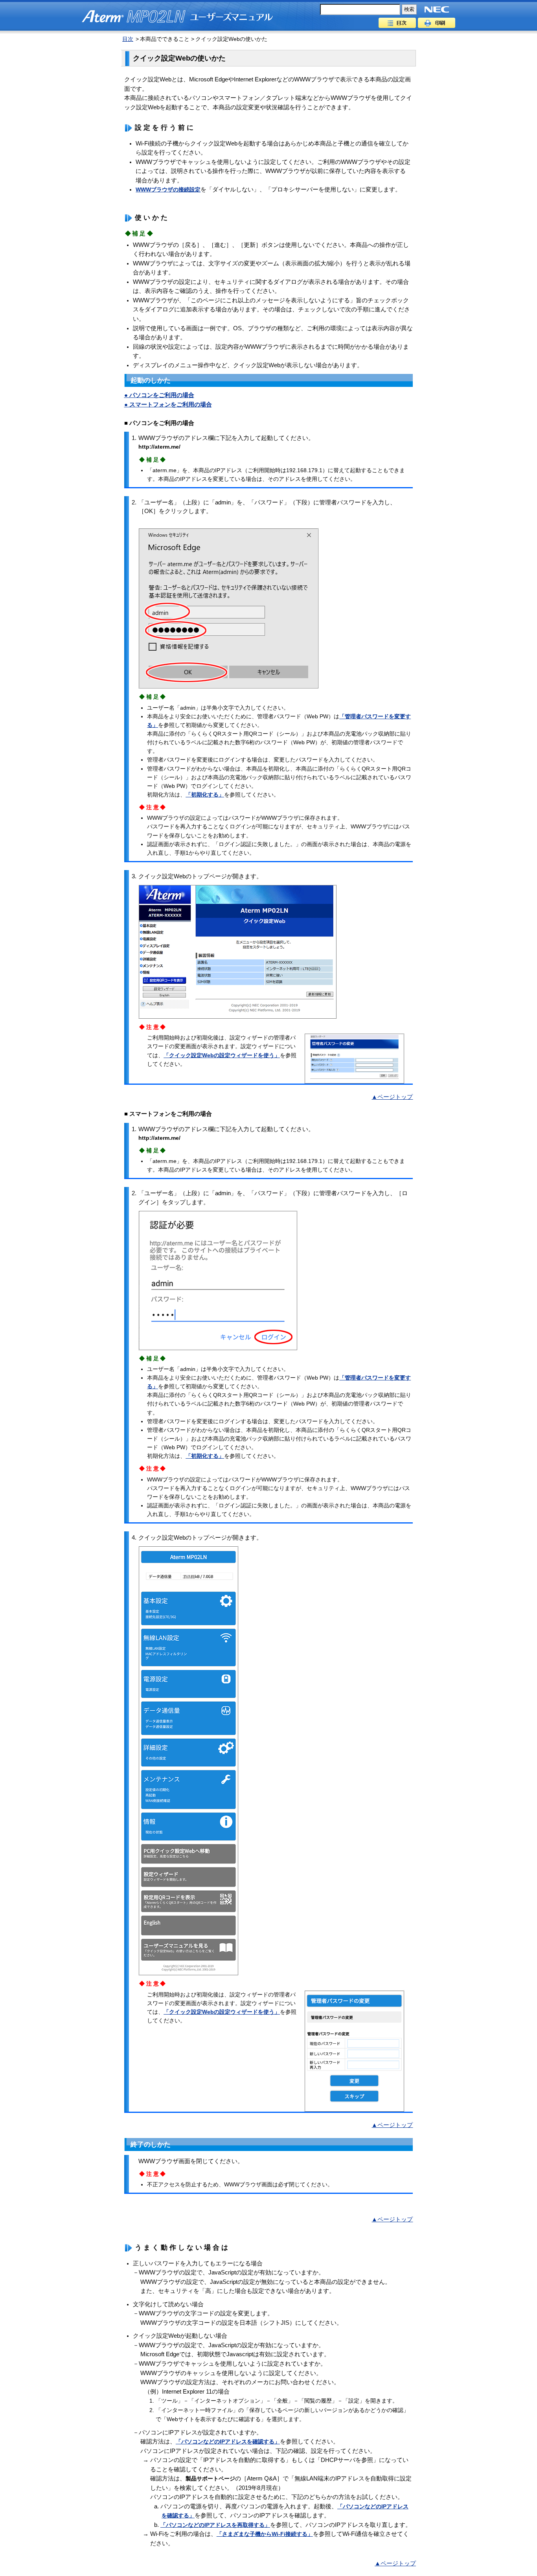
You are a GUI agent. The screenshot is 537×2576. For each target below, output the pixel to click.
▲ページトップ (392, 1097)
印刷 (437, 23)
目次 (397, 23)
